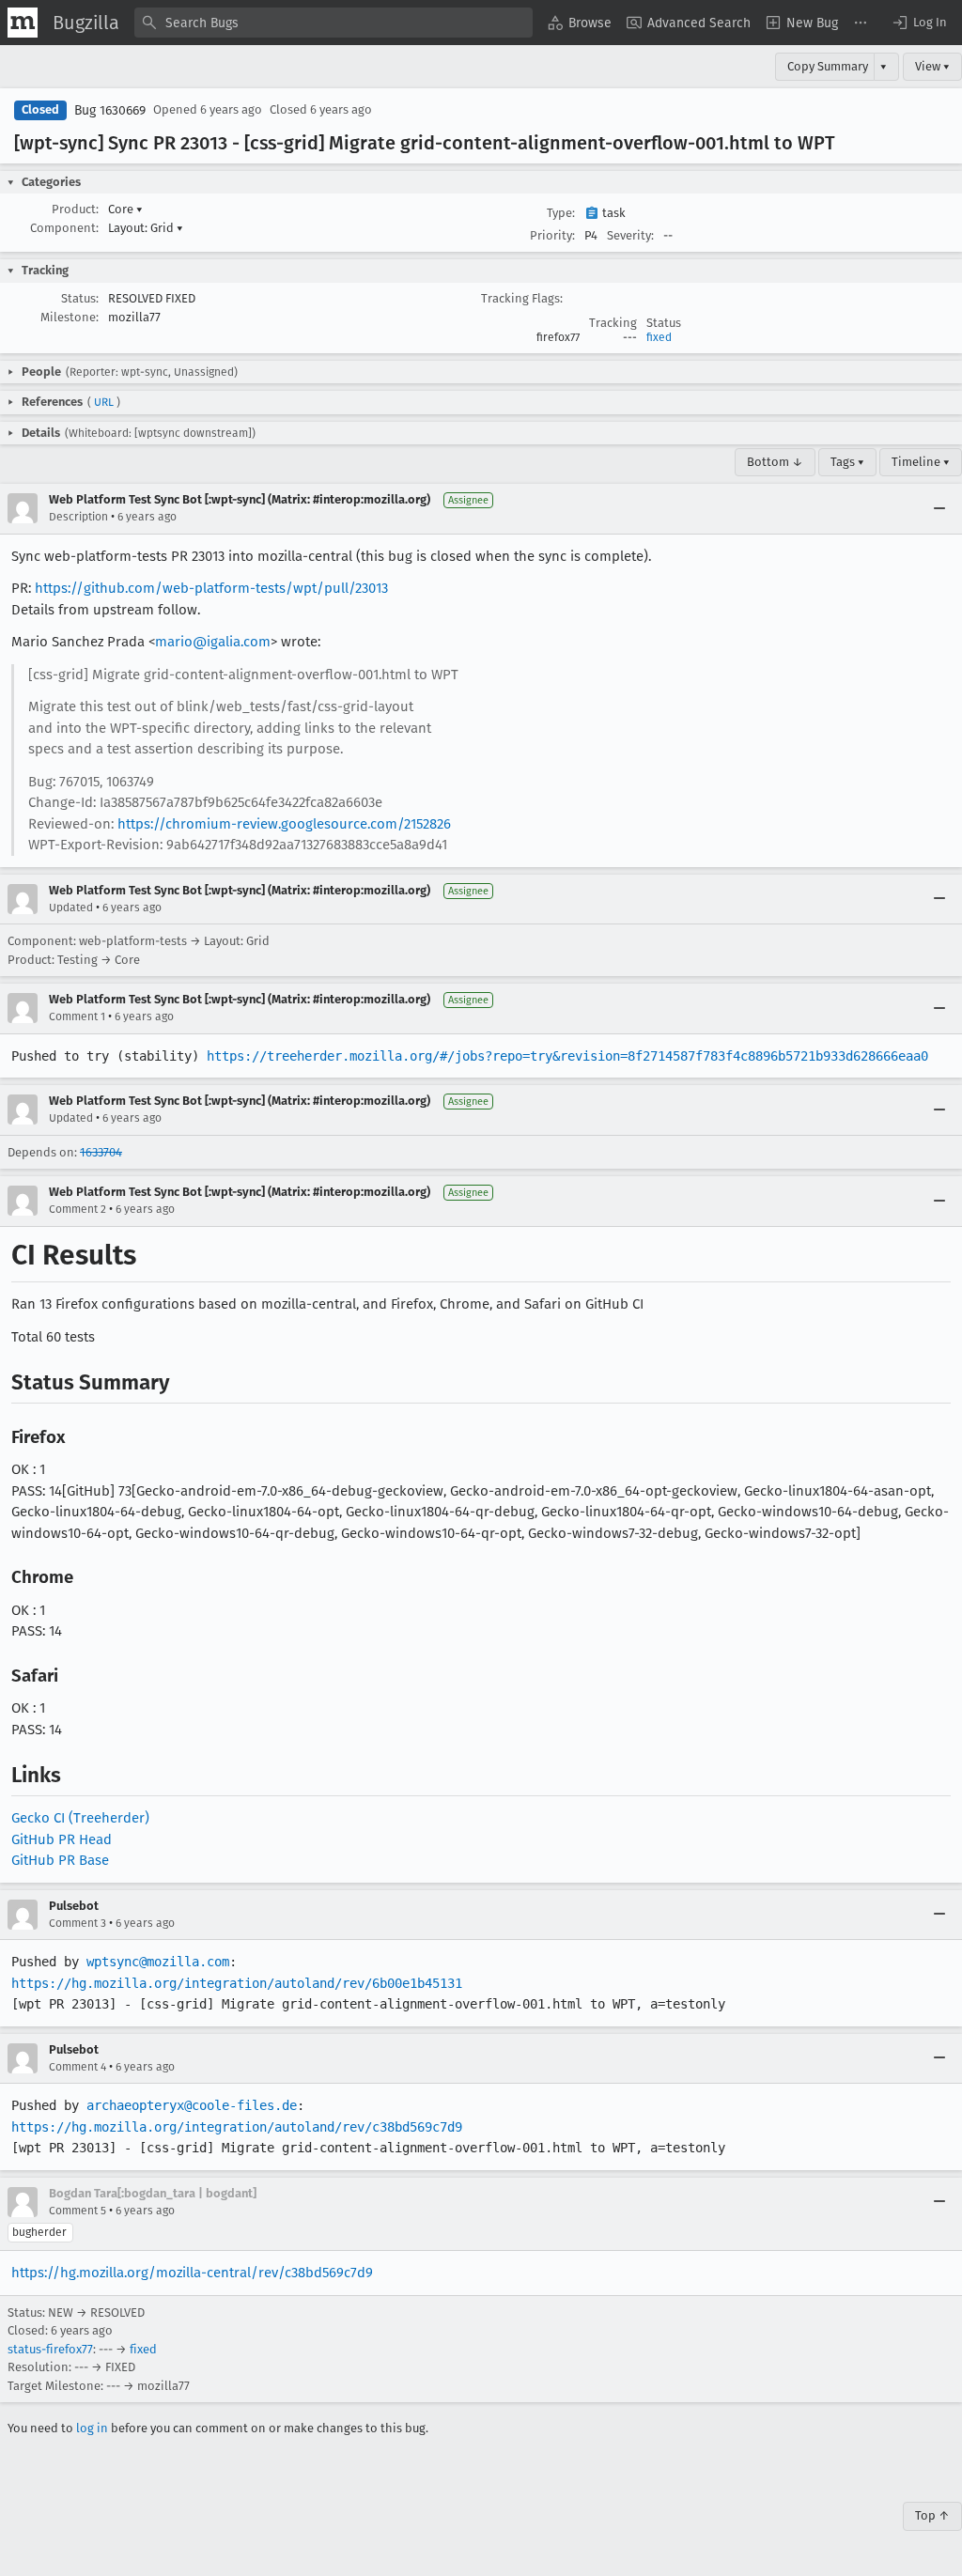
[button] (919, 23)
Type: (561, 213)
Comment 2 (78, 1209)
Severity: (630, 235)
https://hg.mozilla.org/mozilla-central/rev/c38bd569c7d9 (192, 2273)
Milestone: (70, 317)
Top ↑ (932, 2515)
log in (92, 2428)
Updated (71, 908)
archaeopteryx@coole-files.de (192, 2105)
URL (104, 402)
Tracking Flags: (522, 298)
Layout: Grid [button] (146, 228)
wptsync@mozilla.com (158, 1962)
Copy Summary (828, 66)
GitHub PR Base (60, 1860)
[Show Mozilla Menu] (23, 23)
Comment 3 (78, 1923)
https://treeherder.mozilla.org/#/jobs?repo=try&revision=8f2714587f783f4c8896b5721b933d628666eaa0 (567, 1056)
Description (78, 517)
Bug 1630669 (110, 110)
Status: (80, 298)
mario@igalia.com (213, 642)
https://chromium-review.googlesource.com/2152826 (284, 824)
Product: (75, 209)
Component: (64, 228)
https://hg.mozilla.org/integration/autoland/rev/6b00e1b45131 (237, 1983)
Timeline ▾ (921, 462)
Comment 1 (77, 1016)
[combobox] (334, 23)
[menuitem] (580, 23)
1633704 (101, 1152)
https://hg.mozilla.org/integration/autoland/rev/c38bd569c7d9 (237, 2127)
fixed (659, 337)
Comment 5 (78, 2211)
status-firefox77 (50, 2349)
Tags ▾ (847, 462)
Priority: (552, 235)
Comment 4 (78, 2067)
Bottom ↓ (775, 462)
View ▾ (932, 66)
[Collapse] (939, 508)
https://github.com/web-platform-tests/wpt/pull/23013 (211, 588)
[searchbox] (334, 23)
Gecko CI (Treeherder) (80, 1818)
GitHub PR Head (62, 1839)
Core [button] (125, 209)
